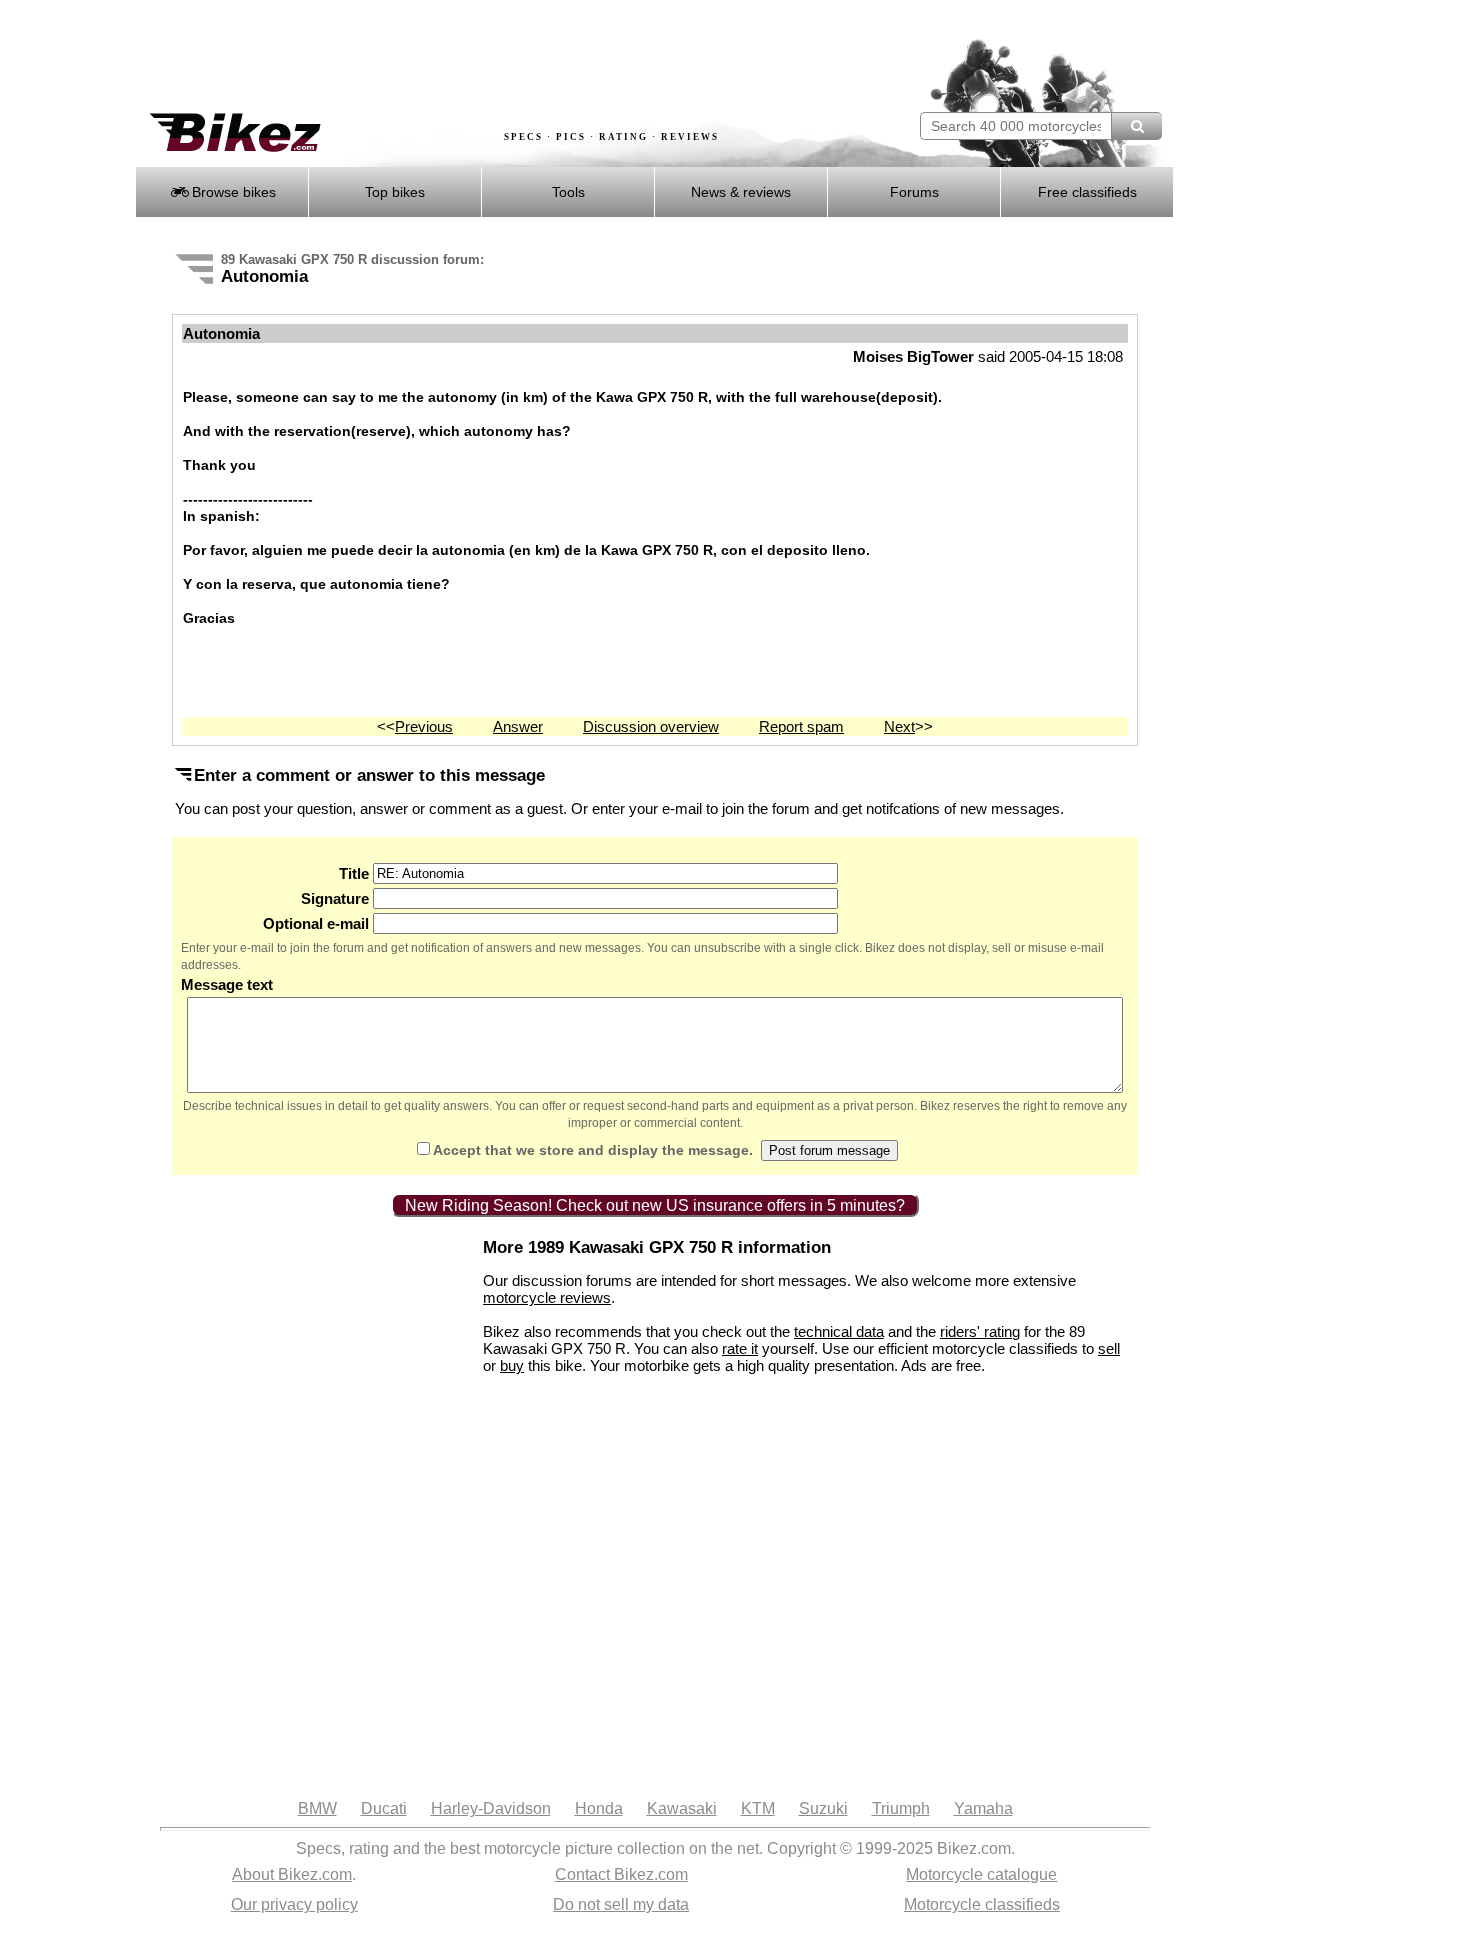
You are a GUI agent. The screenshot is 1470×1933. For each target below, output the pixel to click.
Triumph (901, 1808)
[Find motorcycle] (1136, 126)
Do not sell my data (621, 1904)
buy (512, 1365)
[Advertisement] (499, 57)
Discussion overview (651, 726)
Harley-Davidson (491, 1808)
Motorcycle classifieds (982, 1904)
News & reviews (741, 192)
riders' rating (980, 1331)
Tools (568, 192)
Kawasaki (682, 1808)
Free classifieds (1087, 192)
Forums (914, 192)
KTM (758, 1808)
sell (1109, 1348)
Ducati (384, 1808)
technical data (839, 1331)
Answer (518, 726)
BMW (317, 1808)
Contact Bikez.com (621, 1874)
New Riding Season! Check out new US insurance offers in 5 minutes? (655, 1205)
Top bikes (395, 192)
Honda (599, 1808)
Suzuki (823, 1808)
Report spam (801, 726)
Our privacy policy (294, 1904)
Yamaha (983, 1808)
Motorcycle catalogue (981, 1874)
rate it (740, 1348)
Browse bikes (232, 192)
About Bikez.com (292, 1874)
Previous (424, 726)
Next (899, 726)
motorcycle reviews (547, 1297)
